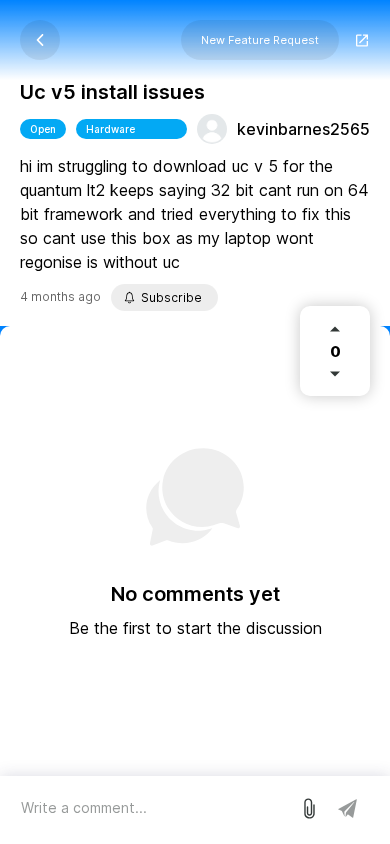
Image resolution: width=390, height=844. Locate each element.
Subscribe (171, 297)
